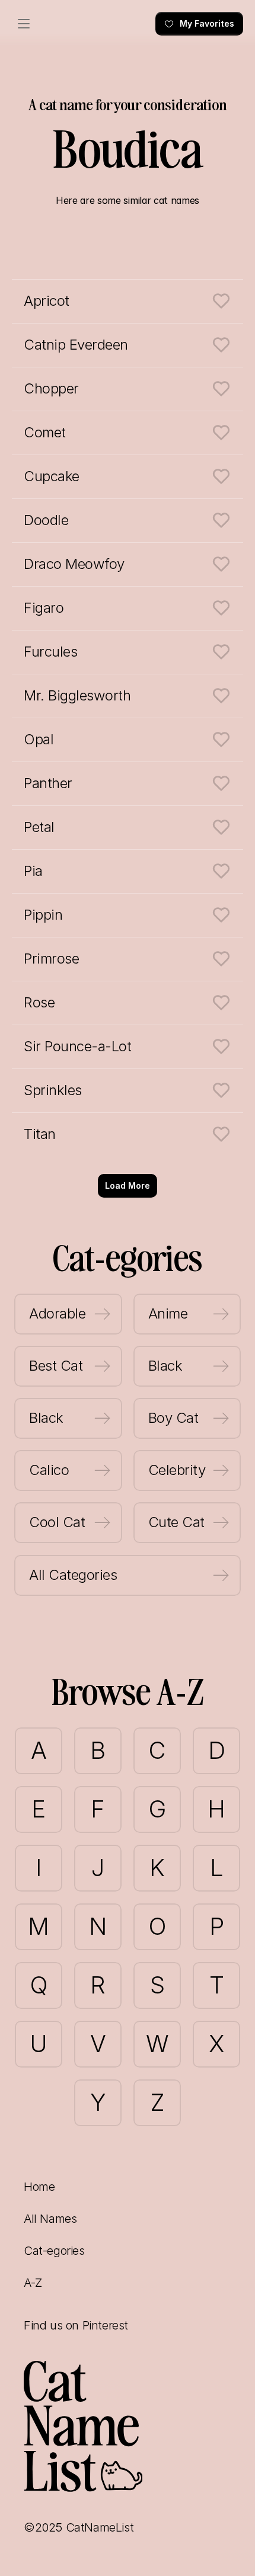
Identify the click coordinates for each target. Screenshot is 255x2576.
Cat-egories (54, 2251)
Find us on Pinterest (76, 2325)
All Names (50, 2219)
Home (39, 2187)
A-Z (33, 2283)
